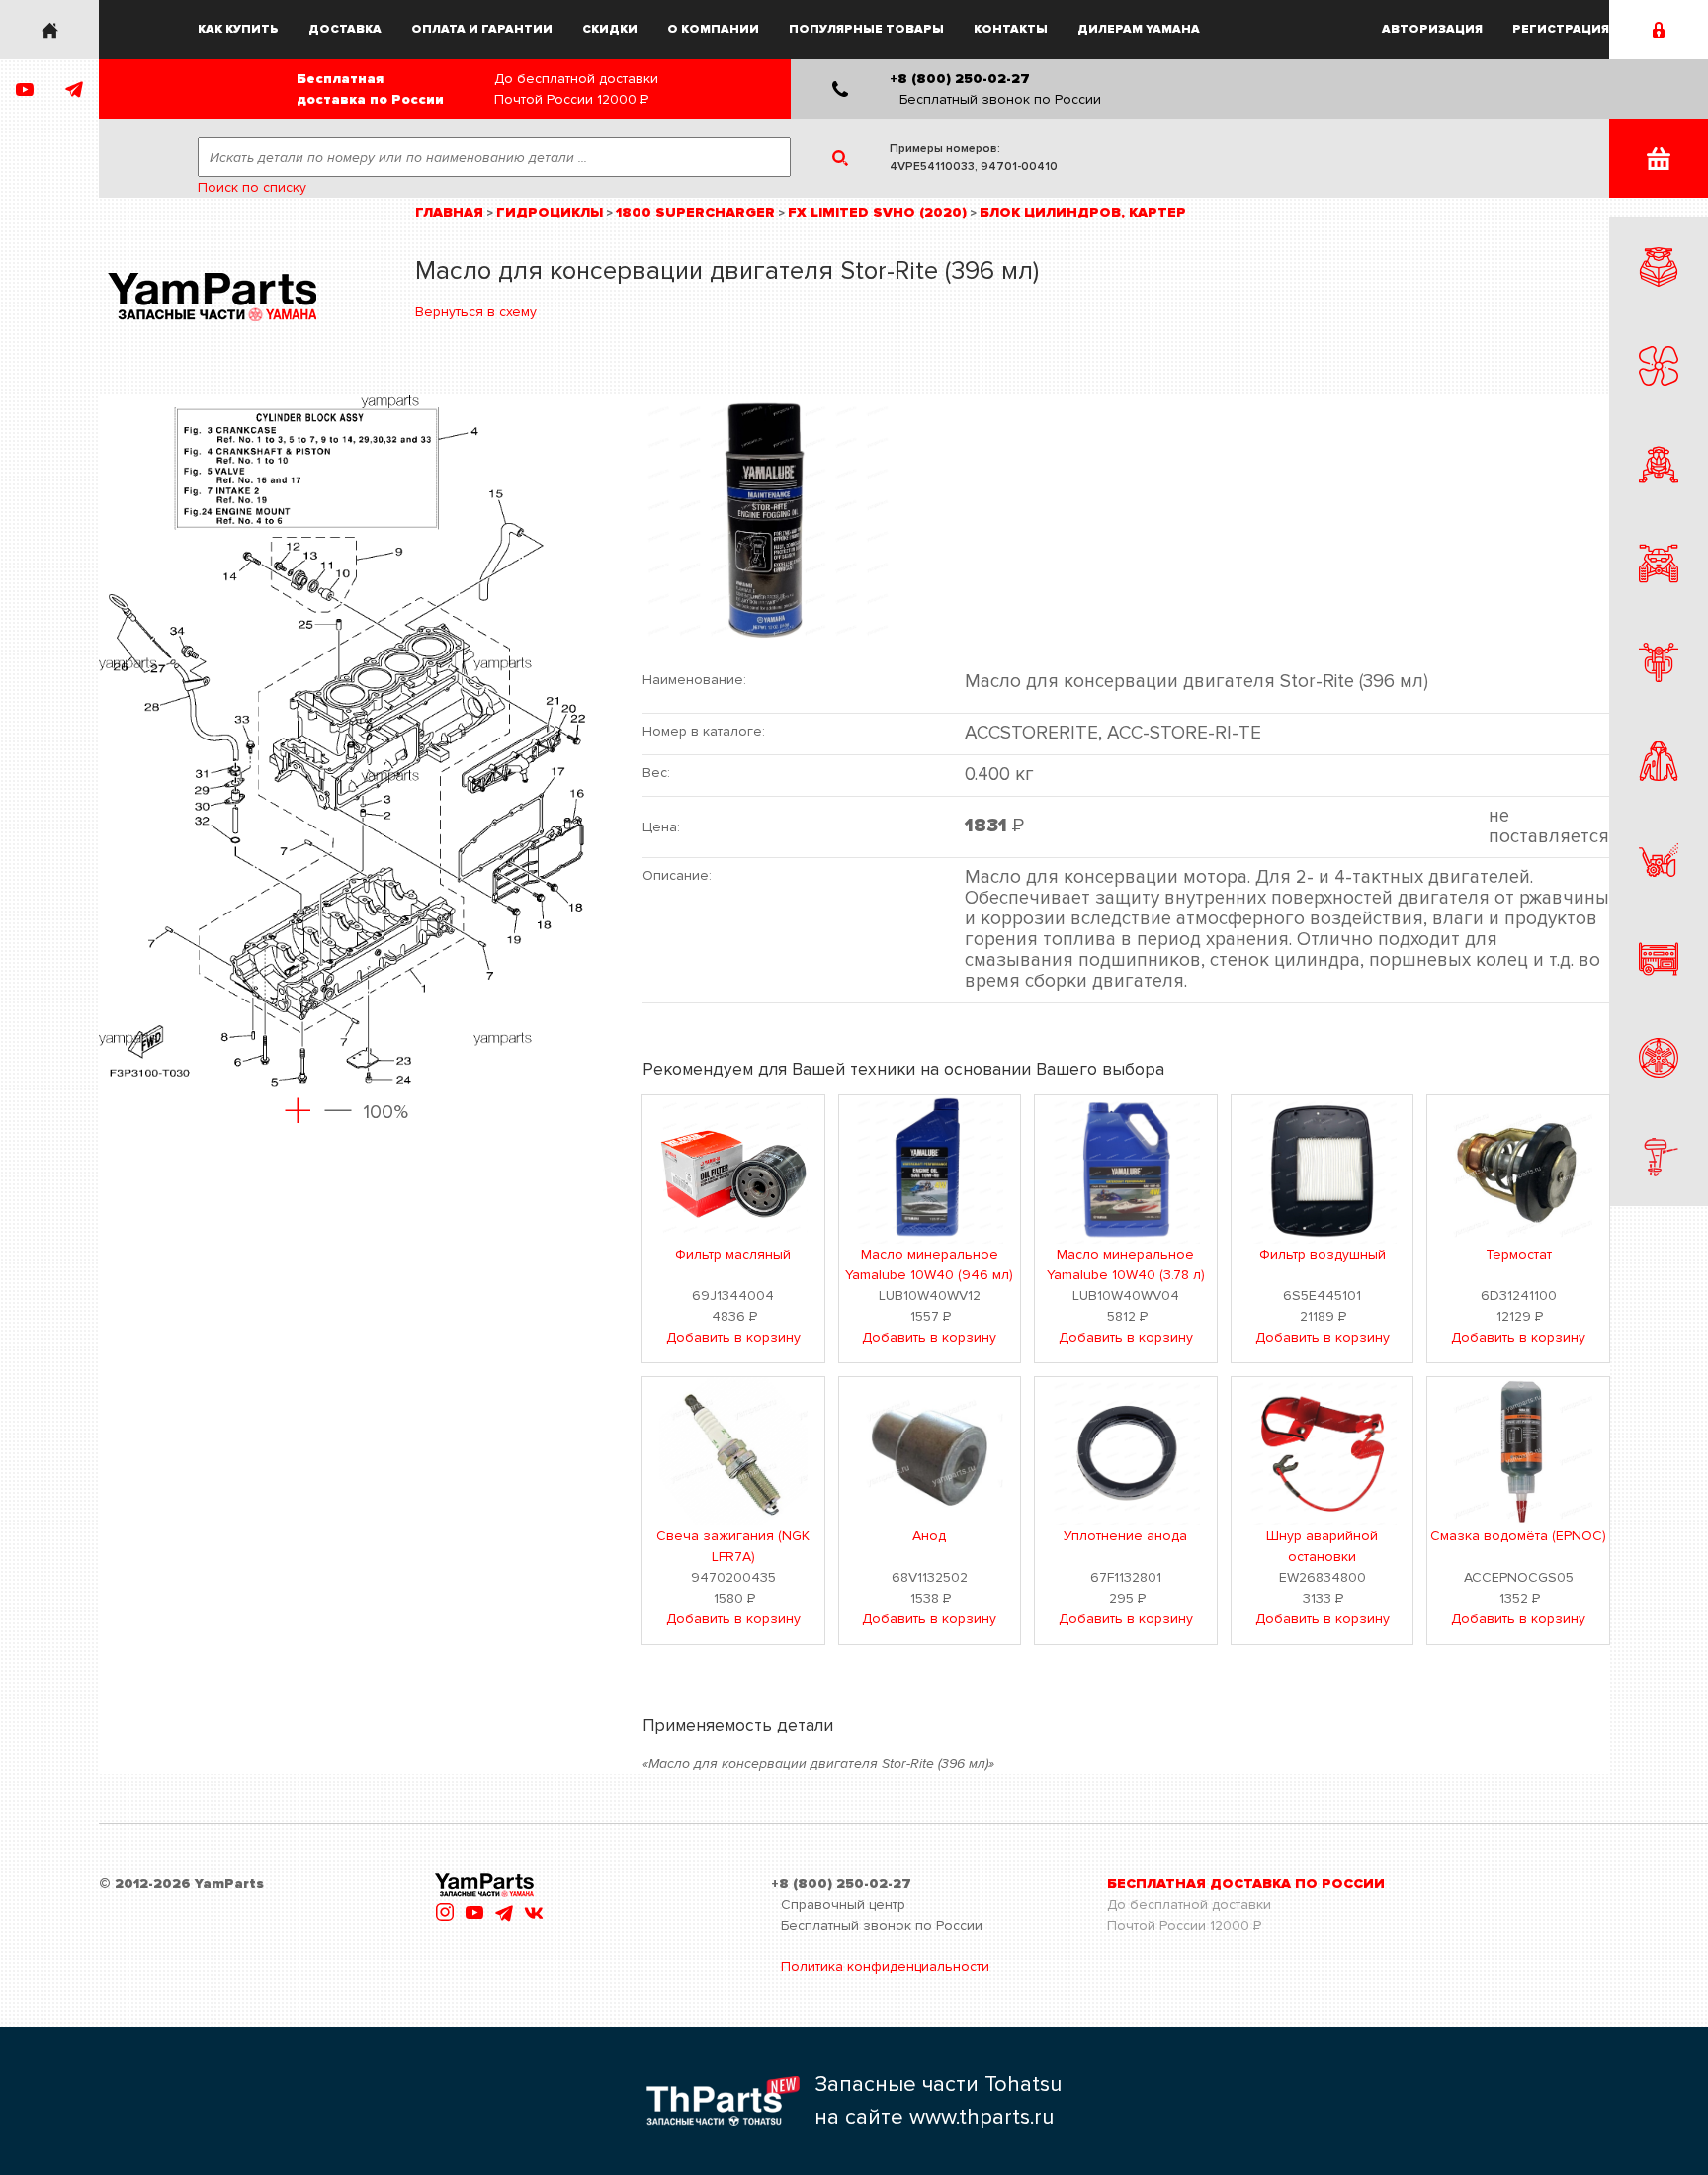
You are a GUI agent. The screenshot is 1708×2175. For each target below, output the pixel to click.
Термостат (1519, 1254)
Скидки (610, 29)
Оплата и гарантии (482, 29)
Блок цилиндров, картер (1083, 212)
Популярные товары (866, 29)
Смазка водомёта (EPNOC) (1518, 1536)
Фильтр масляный (733, 1254)
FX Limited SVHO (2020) (877, 212)
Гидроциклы (550, 212)
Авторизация (1432, 29)
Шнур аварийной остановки (1322, 1546)
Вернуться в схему (476, 312)
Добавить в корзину (733, 1337)
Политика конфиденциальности (885, 1967)
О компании (713, 29)
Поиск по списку (252, 187)
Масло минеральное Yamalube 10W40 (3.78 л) (1126, 1264)
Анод (929, 1536)
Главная (449, 212)
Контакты (1011, 29)
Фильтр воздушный (1323, 1254)
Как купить (238, 29)
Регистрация (1561, 29)
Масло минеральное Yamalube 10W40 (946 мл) (929, 1264)
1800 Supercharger (695, 212)
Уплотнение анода (1125, 1536)
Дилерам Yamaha (1139, 29)
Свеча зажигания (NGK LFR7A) (733, 1546)
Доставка (345, 29)
